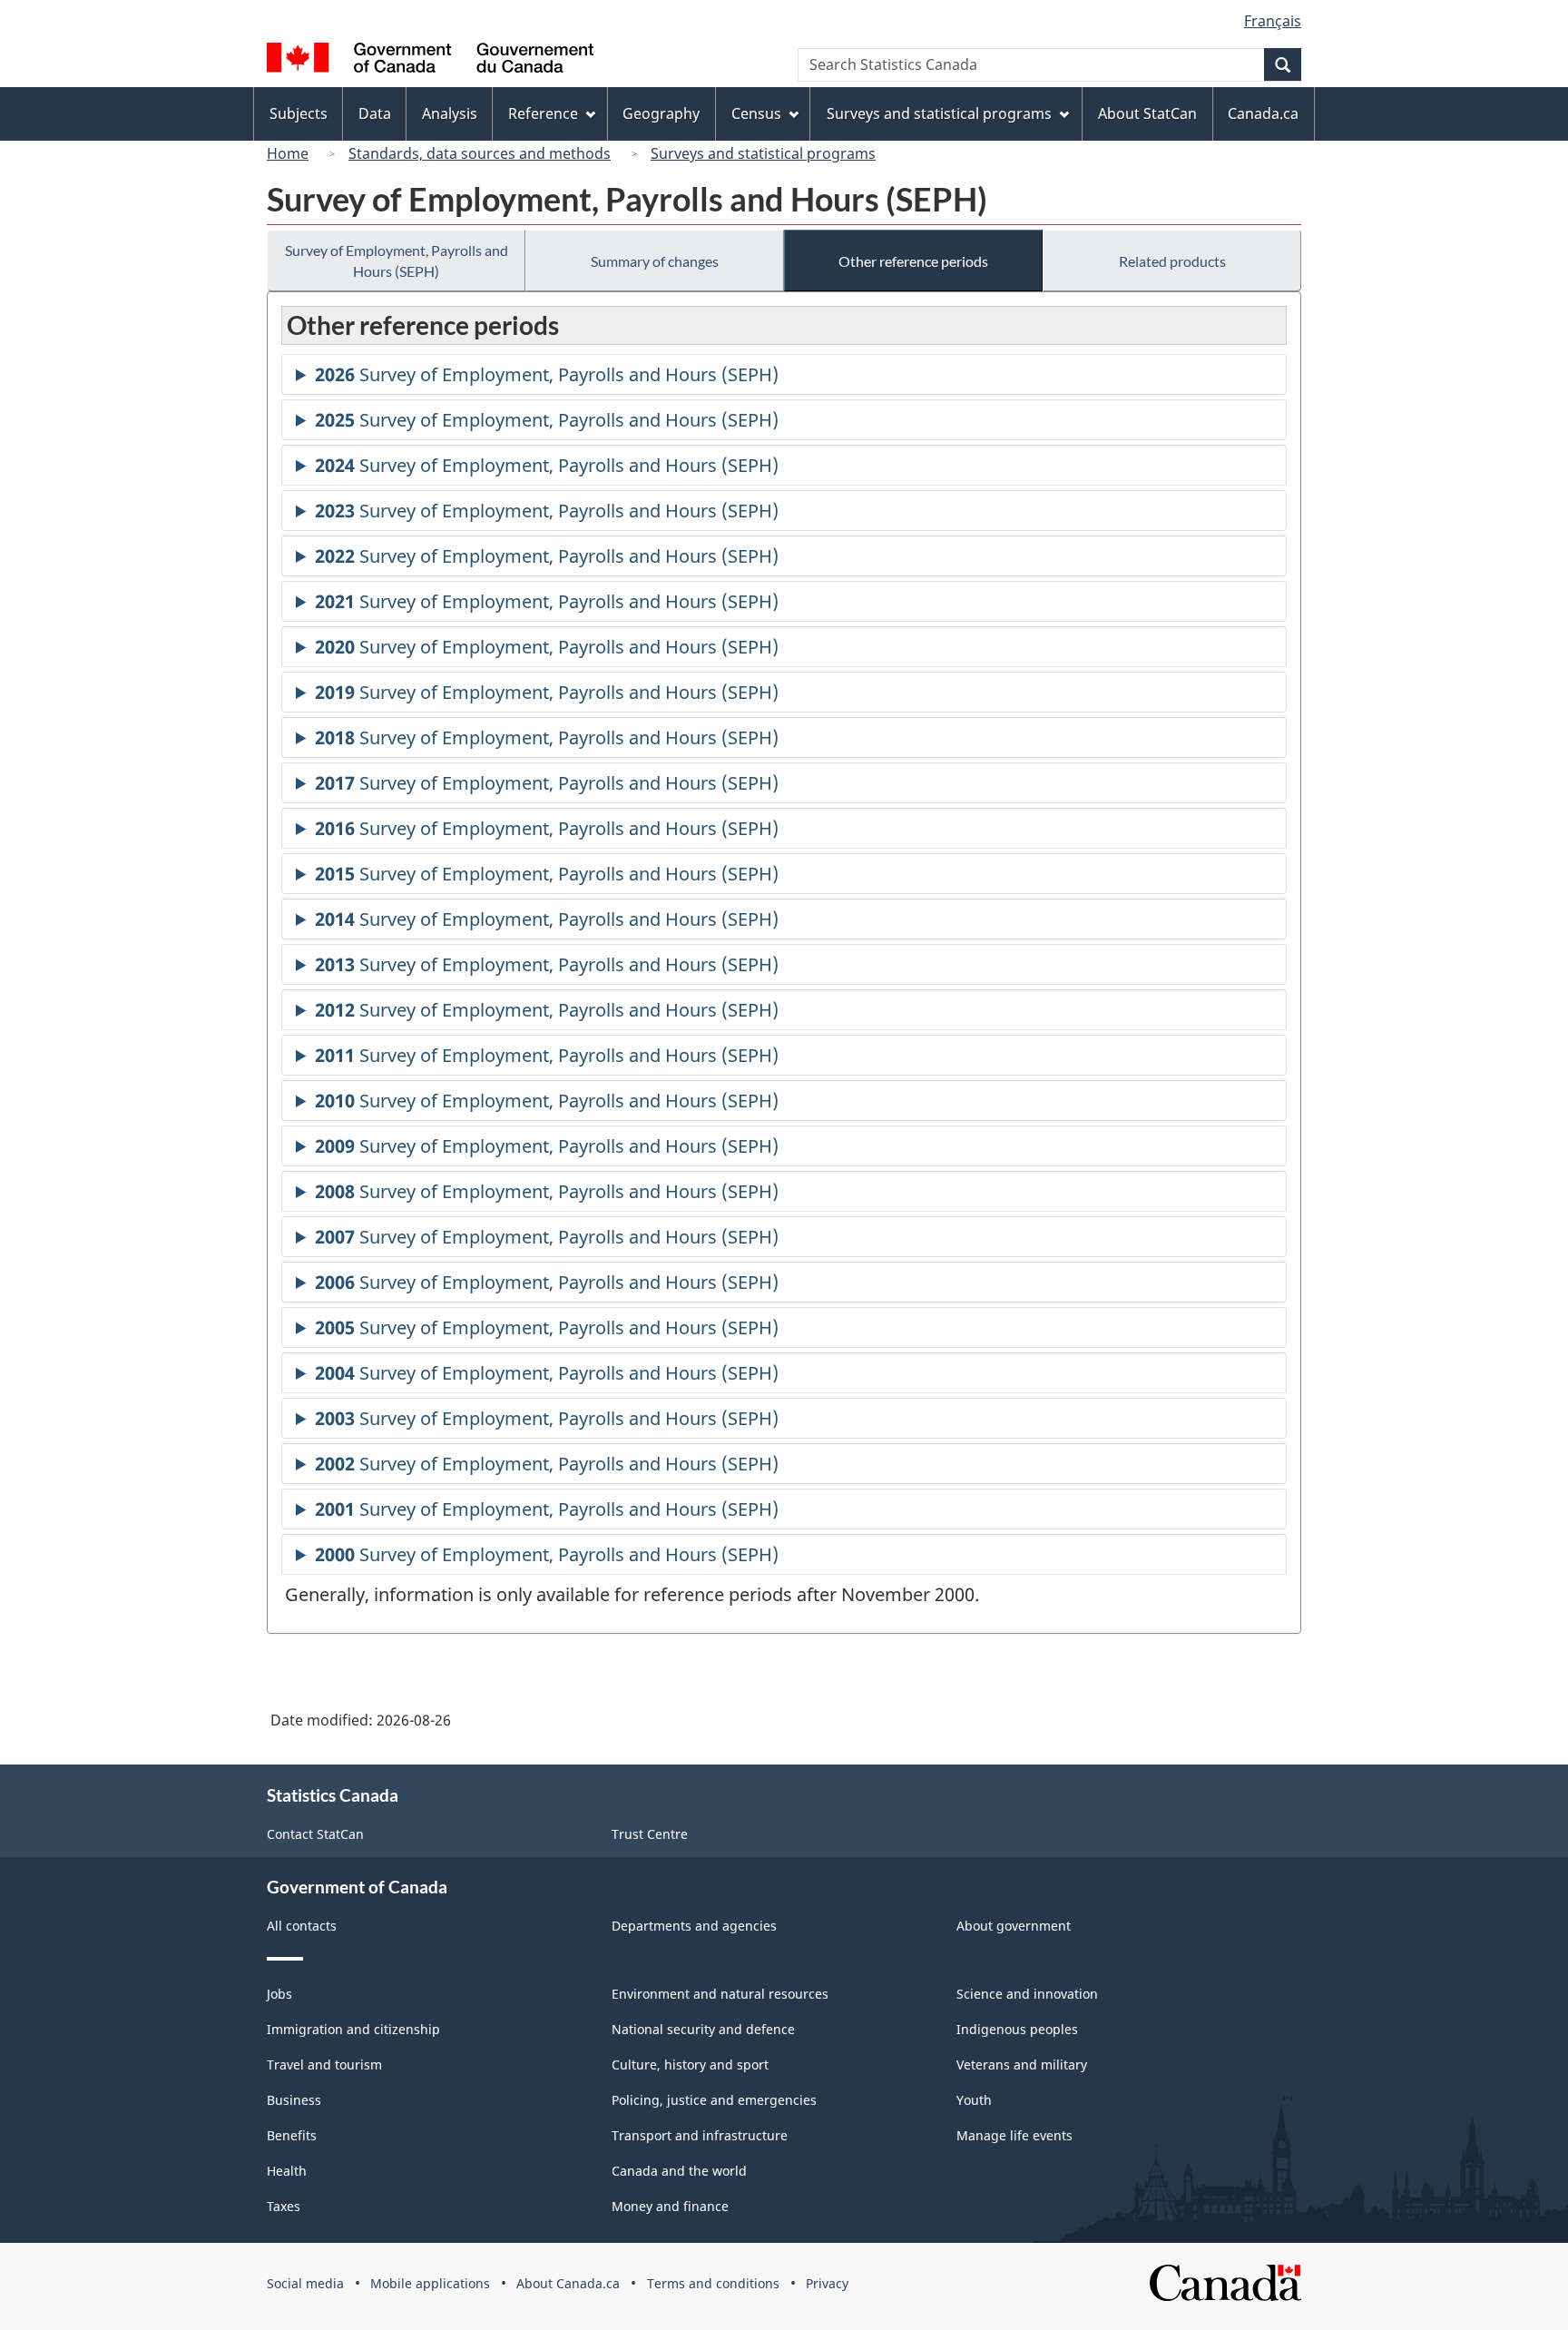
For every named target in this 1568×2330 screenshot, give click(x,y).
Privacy (827, 2283)
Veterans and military (1022, 2065)
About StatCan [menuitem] (1147, 113)
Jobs (279, 1994)
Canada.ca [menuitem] (1263, 113)
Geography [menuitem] (661, 113)
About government (1014, 1926)
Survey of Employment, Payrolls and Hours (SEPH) (397, 261)
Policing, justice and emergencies (714, 2100)
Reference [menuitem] (543, 113)
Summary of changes (655, 261)
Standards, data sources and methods (480, 153)
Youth (974, 2100)
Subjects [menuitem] (299, 113)
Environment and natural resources (720, 1994)
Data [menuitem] (375, 113)
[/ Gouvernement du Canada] (430, 60)
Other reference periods (913, 261)
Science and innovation (1027, 1994)
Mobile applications (430, 2283)
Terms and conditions (713, 2283)
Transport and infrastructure (700, 2135)
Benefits (292, 2135)
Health (287, 2171)
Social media (305, 2283)
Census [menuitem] (756, 113)
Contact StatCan (315, 1834)
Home (288, 153)
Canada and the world (679, 2171)
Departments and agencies (694, 1926)
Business (294, 2100)
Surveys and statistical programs (763, 153)
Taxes (284, 2206)
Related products (1172, 261)
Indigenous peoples (1017, 2029)
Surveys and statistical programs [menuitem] (939, 113)
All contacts (302, 1926)
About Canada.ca (568, 2283)
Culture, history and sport (690, 2065)
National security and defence (703, 2029)
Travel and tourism (324, 2065)
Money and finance (670, 2206)
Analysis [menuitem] (450, 113)
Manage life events (1014, 2135)
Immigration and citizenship (353, 2029)
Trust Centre (650, 1834)
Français (1273, 21)
